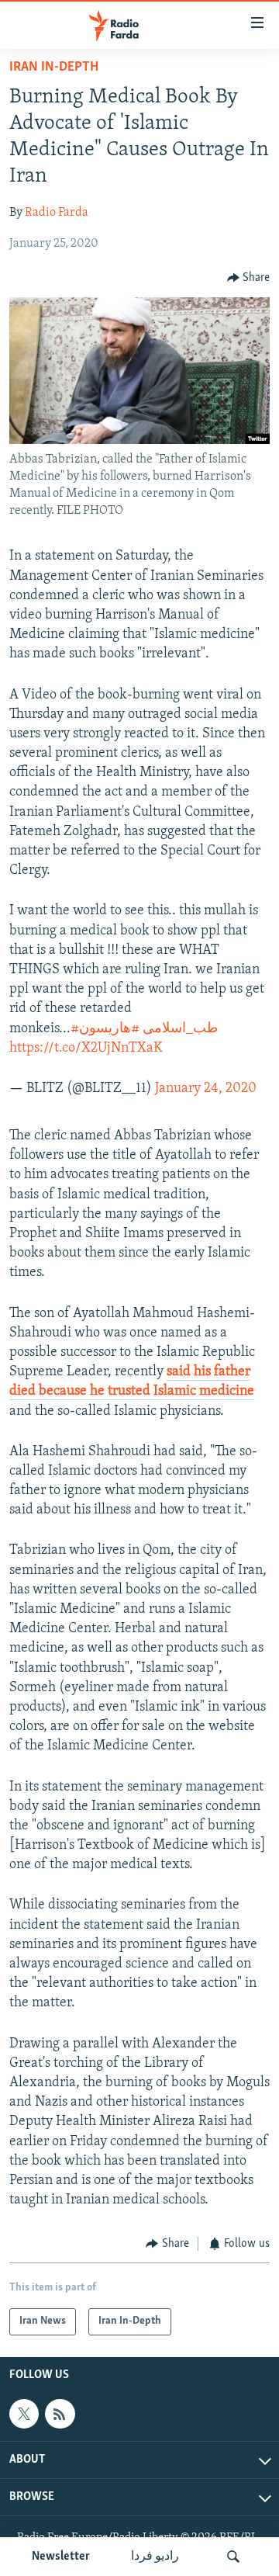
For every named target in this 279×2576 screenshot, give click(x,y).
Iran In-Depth (54, 68)
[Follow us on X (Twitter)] (24, 2414)
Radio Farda (57, 213)
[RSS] (60, 2414)
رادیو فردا (155, 2557)
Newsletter (61, 2557)
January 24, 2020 (206, 1089)
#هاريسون (109, 1029)
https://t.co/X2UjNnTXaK (86, 1049)
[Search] (233, 2557)
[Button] (249, 278)
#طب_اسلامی (144, 1029)
